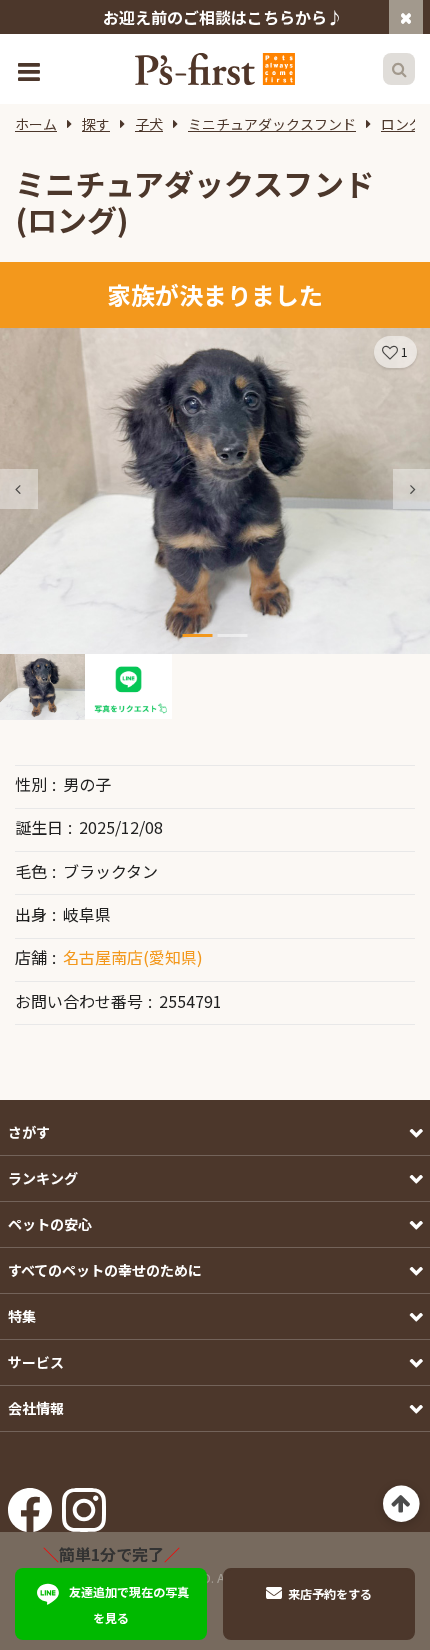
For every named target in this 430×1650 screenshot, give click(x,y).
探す (96, 124)
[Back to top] (401, 1504)
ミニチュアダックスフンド (272, 124)
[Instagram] (84, 1503)
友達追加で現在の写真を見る (129, 1604)
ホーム (36, 124)
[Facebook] (30, 1503)
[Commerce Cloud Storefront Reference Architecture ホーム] (215, 69)
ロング (402, 124)
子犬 (149, 124)
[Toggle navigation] (31, 69)
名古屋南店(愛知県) (133, 957)
